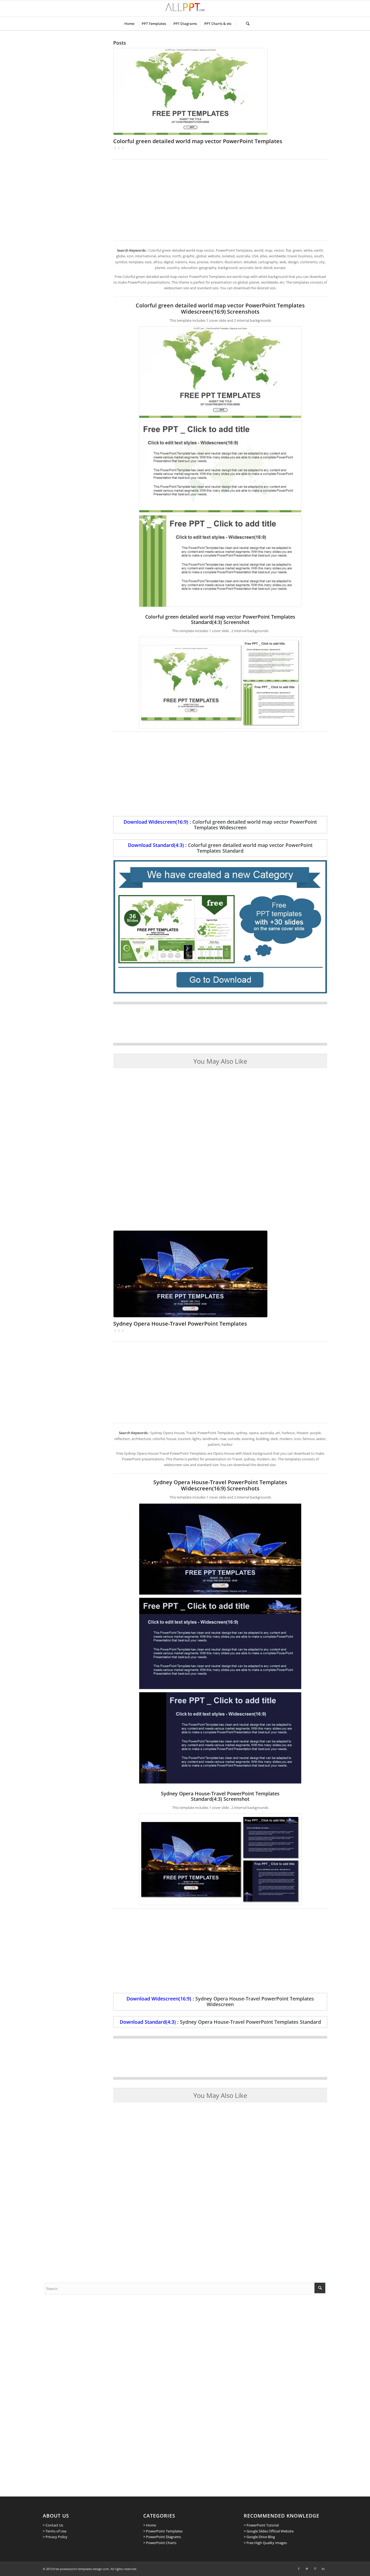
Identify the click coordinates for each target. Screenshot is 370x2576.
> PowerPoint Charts (160, 2543)
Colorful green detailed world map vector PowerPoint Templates (198, 141)
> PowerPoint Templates (163, 2531)
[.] (239, 24)
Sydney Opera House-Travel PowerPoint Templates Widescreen (255, 2001)
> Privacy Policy (55, 2537)
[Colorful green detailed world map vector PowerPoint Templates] (220, 91)
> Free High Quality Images (265, 2543)
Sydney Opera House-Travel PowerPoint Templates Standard (250, 2022)
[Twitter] (307, 2569)
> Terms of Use (55, 2531)
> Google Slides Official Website (269, 2531)
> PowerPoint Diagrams (162, 2537)
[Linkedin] (323, 2569)
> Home (150, 2525)
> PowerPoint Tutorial (261, 2525)
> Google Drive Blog (259, 2537)
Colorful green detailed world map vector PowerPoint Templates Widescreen (255, 825)
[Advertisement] (220, 200)
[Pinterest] (315, 2569)
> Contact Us (53, 2525)
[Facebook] (299, 2569)
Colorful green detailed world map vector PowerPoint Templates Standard (250, 848)
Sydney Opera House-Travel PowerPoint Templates (180, 1324)
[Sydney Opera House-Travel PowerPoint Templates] (220, 1274)
